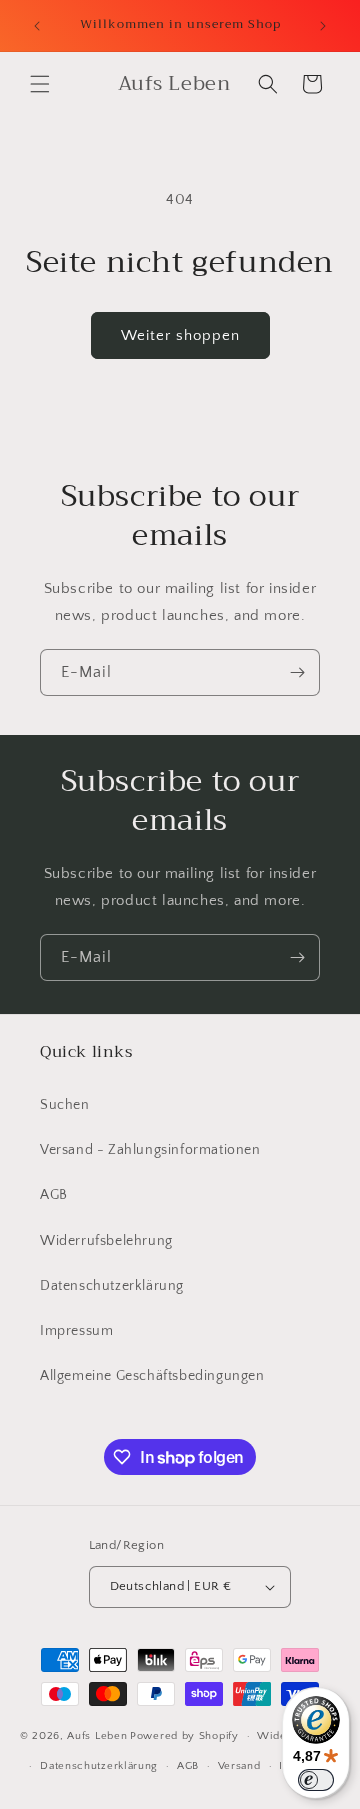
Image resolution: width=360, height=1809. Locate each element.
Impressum (76, 1331)
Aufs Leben (97, 1736)
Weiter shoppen (180, 335)
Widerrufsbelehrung (106, 1241)
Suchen (65, 1105)
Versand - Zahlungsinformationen (150, 1150)
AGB (54, 1195)
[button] (40, 84)
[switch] (316, 1780)
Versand (239, 1766)
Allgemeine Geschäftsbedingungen (152, 1376)
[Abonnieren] (297, 672)
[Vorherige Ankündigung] (37, 26)
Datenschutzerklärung (112, 1286)
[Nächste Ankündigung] (323, 26)
